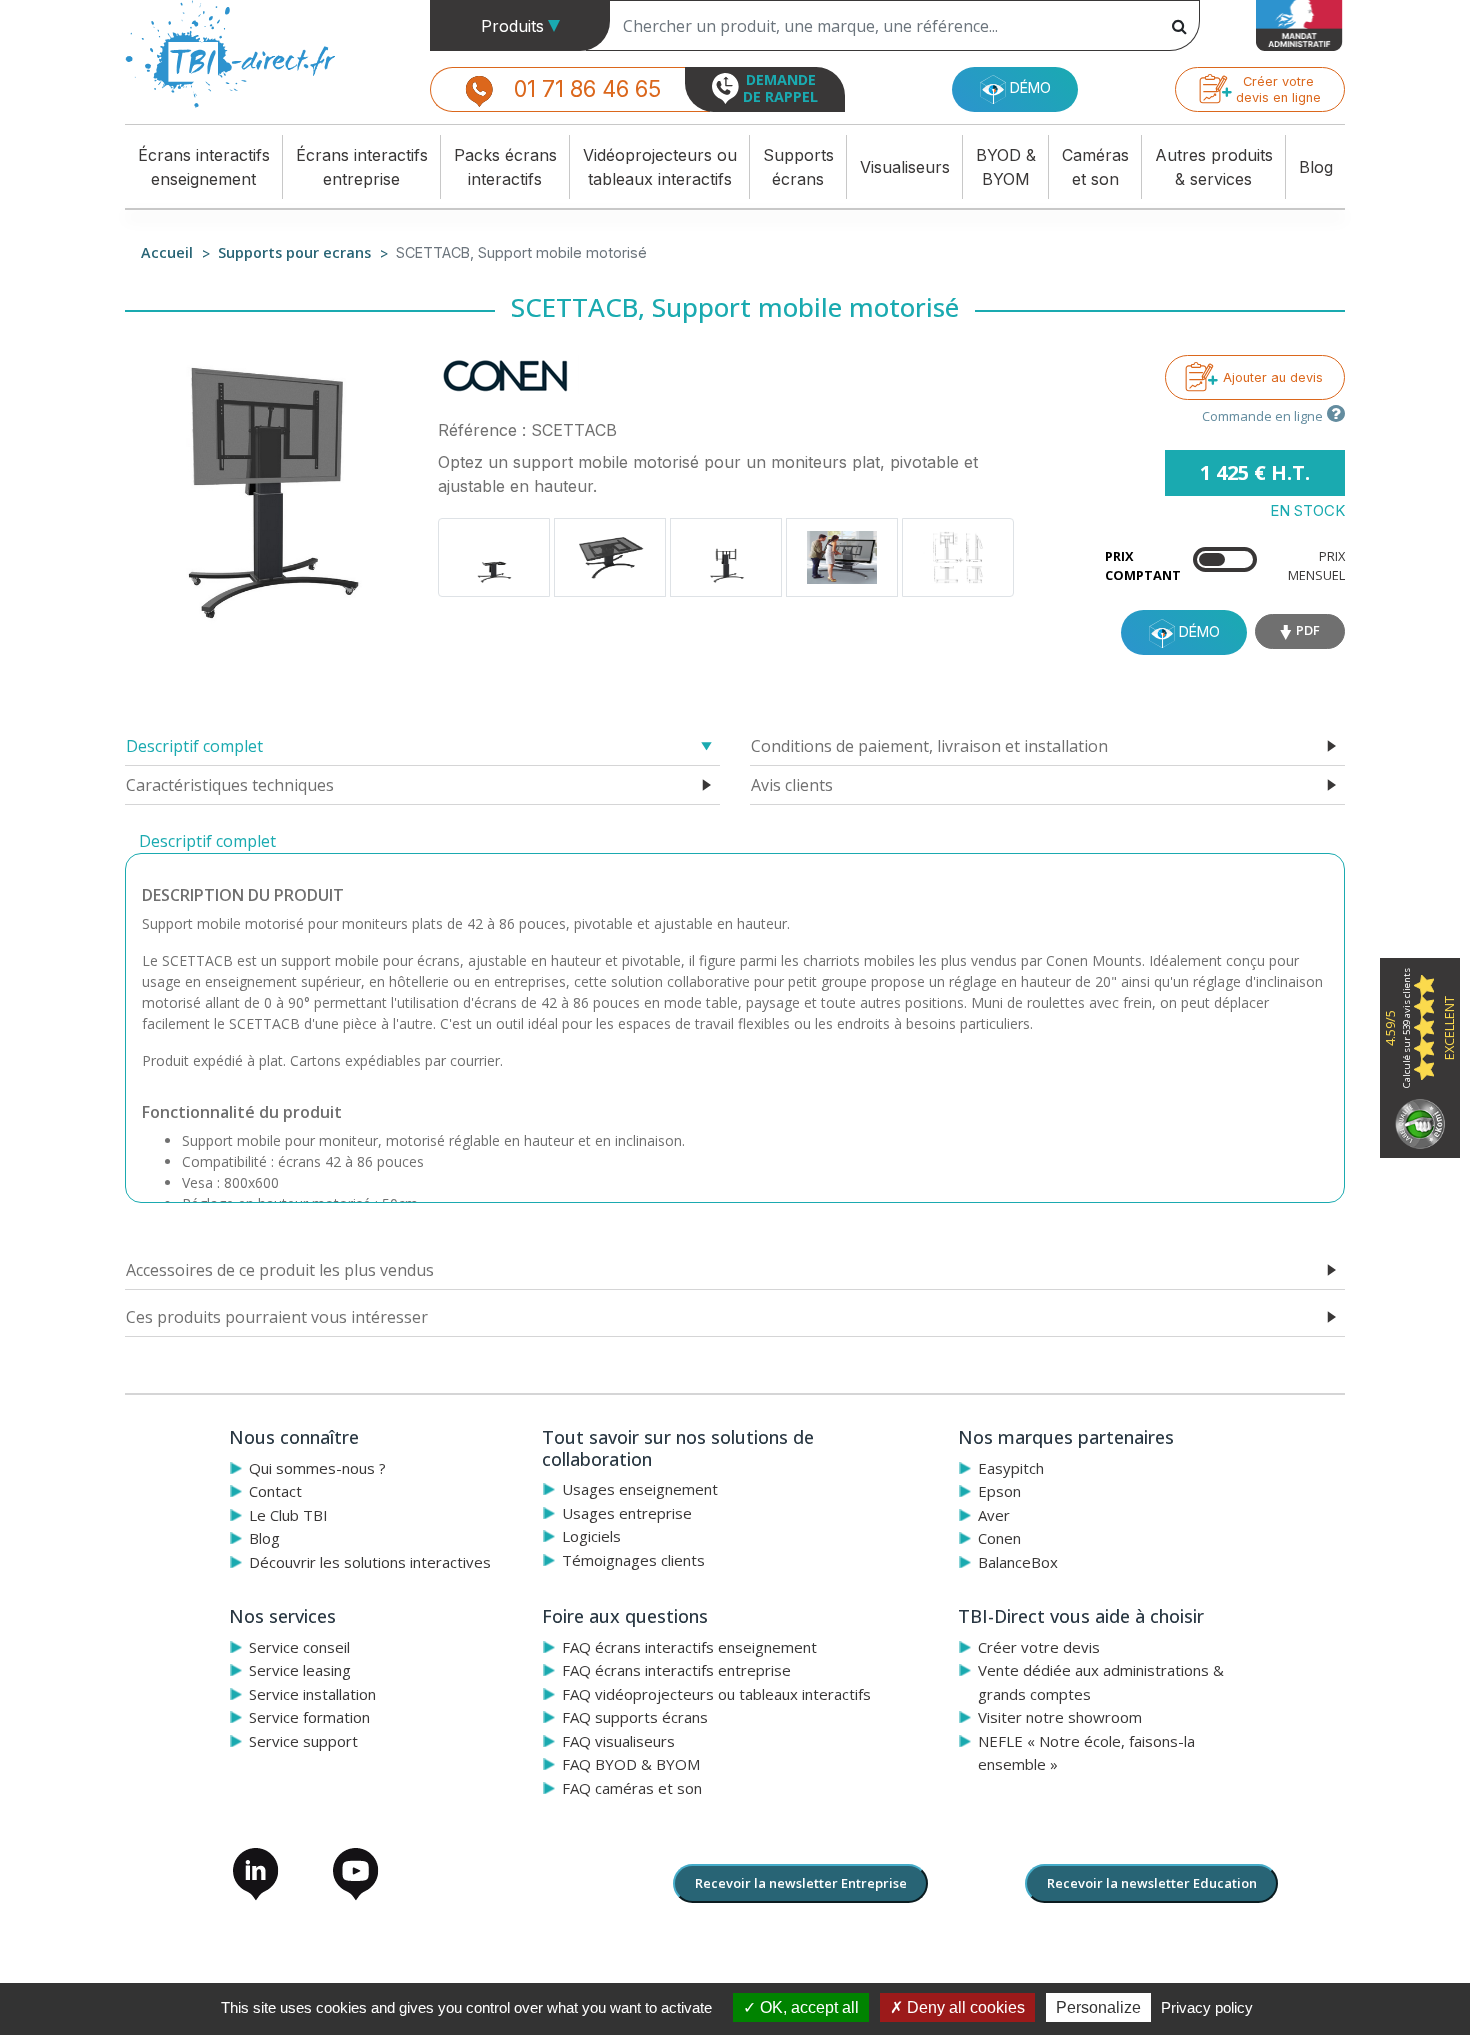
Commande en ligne (1262, 416)
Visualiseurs (905, 167)
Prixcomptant (1143, 565)
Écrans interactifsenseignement (204, 167)
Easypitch (1011, 1468)
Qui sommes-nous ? (317, 1468)
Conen (999, 1538)
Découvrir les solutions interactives (370, 1562)
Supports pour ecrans (294, 252)
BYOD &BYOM (1006, 167)
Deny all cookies (964, 2007)
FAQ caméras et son (632, 1788)
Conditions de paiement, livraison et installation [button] (929, 746)
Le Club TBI (288, 1515)
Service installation (312, 1694)
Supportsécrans (798, 167)
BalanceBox (1018, 1562)
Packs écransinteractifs (505, 167)
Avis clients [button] (792, 785)
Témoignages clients (633, 1560)
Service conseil (299, 1647)
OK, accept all (807, 2007)
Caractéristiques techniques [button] (230, 785)
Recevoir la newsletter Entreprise (801, 1883)
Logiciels (591, 1536)
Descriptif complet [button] (194, 746)
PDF (1308, 630)
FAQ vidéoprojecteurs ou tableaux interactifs (716, 1694)
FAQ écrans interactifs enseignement (689, 1647)
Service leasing (300, 1670)
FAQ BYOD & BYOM (631, 1764)
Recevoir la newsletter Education (1152, 1883)
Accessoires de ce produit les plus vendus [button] (280, 1270)
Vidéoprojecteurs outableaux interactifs (660, 167)
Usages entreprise (627, 1513)
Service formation (309, 1717)
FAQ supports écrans (635, 1717)
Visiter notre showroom (1060, 1717)
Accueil (167, 252)
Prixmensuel (1316, 565)
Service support (303, 1741)
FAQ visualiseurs (618, 1741)
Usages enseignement (640, 1489)
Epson (999, 1491)
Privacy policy (1207, 2007)
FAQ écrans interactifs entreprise (676, 1670)
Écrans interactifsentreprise (362, 167)
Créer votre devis (1039, 1647)
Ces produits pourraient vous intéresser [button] (277, 1317)
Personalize (1098, 2007)
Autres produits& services (1214, 167)
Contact (275, 1491)
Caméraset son (1095, 167)
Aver (994, 1515)
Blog (1316, 167)
